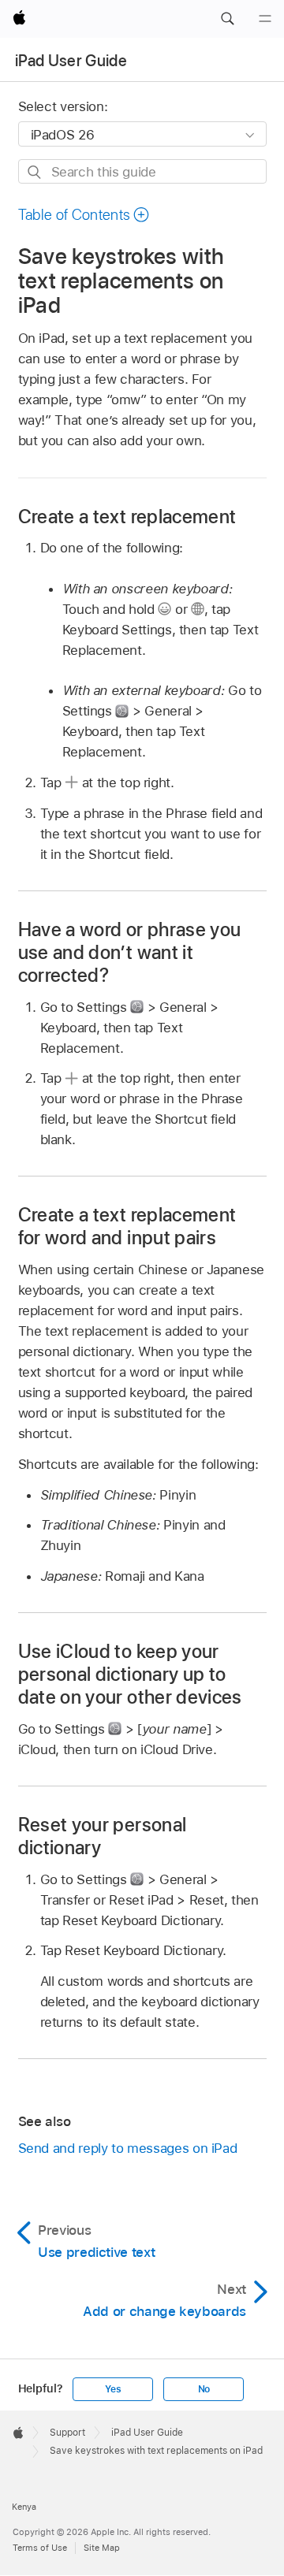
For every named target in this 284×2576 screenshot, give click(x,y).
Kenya (24, 2507)
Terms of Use (40, 2548)
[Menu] (265, 19)
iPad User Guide (71, 61)
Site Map (102, 2548)
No (204, 2389)
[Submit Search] (35, 172)
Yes (113, 2389)
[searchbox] (142, 171)
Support (67, 2433)
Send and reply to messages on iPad (128, 2148)
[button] (227, 19)
